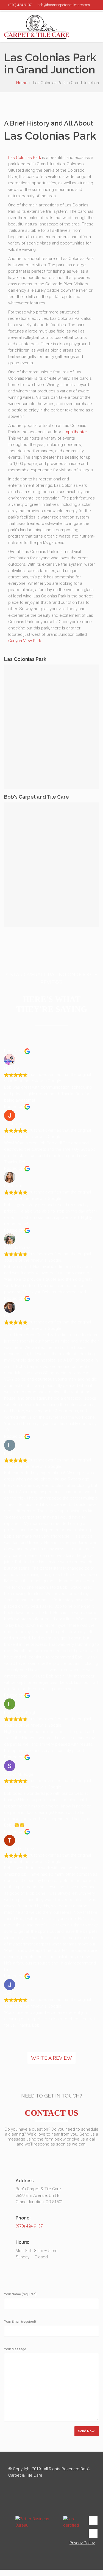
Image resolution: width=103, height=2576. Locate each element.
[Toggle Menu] (95, 27)
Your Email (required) (20, 2322)
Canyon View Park (25, 641)
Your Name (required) (20, 2294)
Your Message (15, 2349)
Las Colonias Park (25, 158)
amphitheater (75, 432)
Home (22, 83)
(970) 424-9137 (29, 2226)
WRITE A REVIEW (51, 2058)
